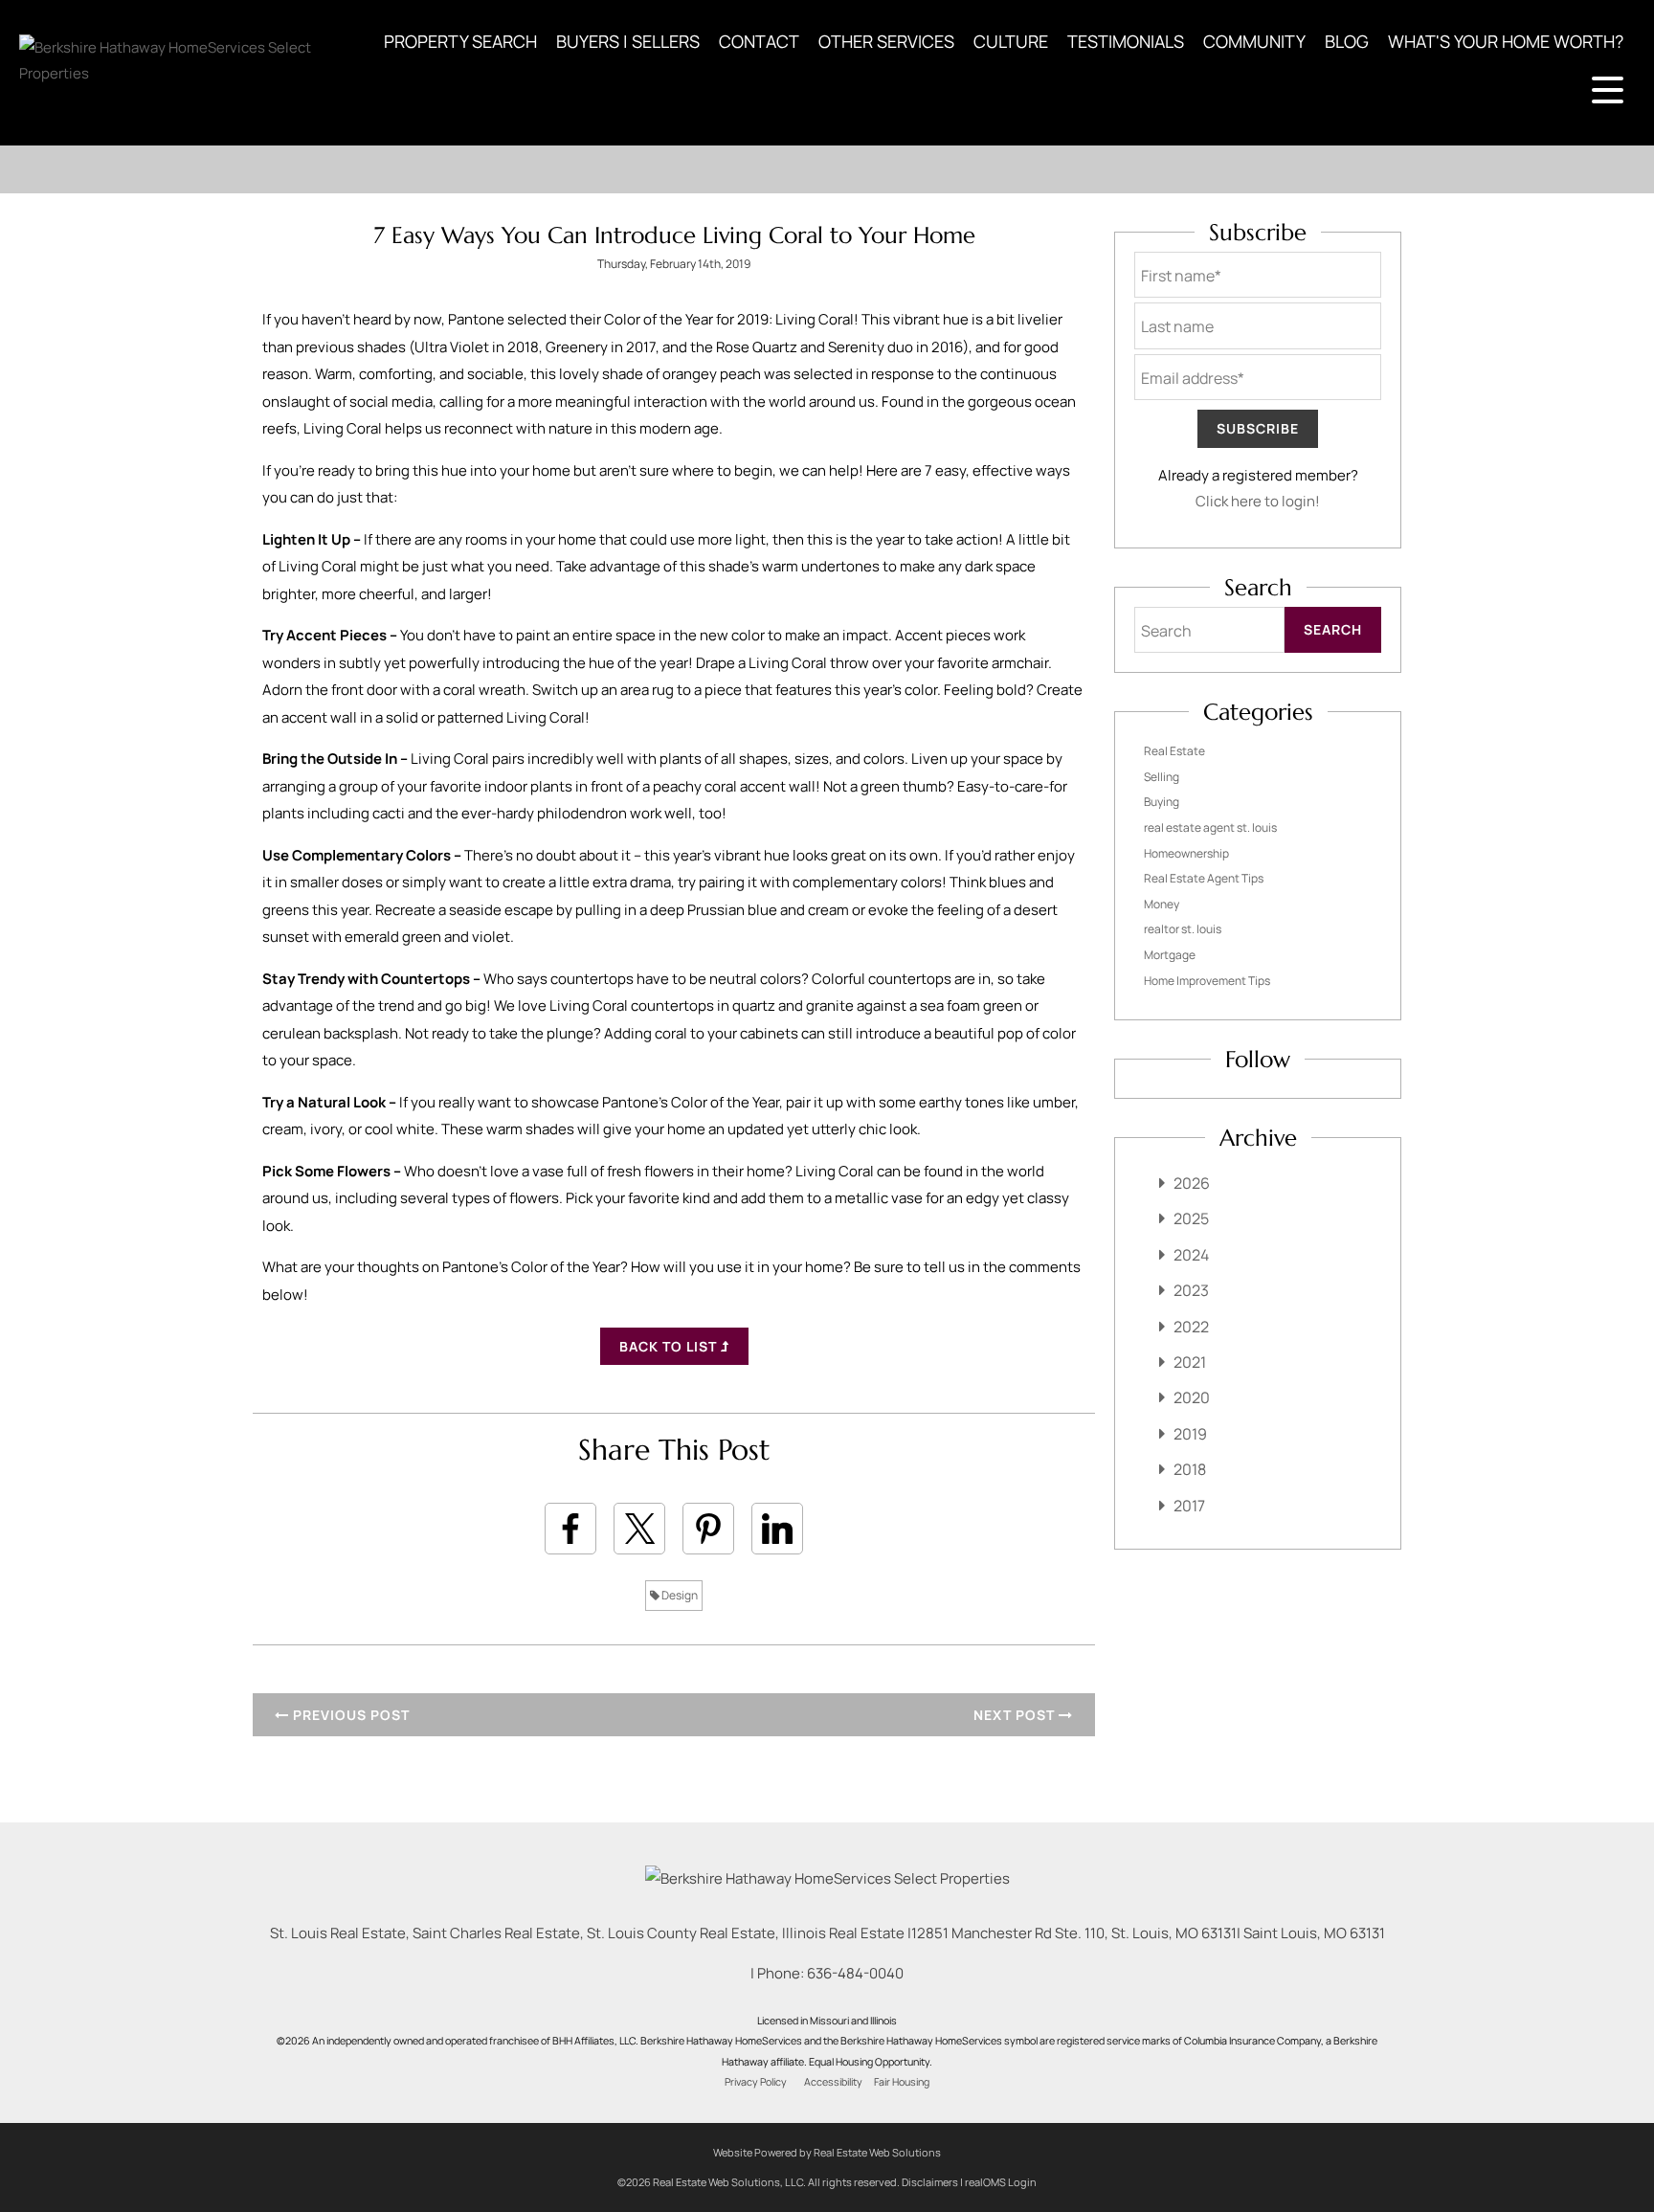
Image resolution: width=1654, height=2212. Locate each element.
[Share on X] (639, 1529)
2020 (1192, 1397)
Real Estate (1174, 751)
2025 (1191, 1218)
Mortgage (1170, 955)
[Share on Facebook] (570, 1529)
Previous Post (349, 1715)
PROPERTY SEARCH (460, 41)
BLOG (1347, 41)
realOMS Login (1001, 2182)
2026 (1192, 1183)
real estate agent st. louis (1210, 827)
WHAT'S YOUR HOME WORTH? (1506, 41)
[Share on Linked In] (777, 1529)
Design (679, 1595)
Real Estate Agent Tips (1204, 878)
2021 (1190, 1362)
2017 (1189, 1506)
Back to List (670, 1346)
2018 (1190, 1469)
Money (1162, 904)
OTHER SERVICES (886, 41)
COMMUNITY (1254, 41)
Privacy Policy (756, 2082)
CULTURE (1011, 41)
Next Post (1016, 1715)
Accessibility (833, 2082)
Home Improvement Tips (1207, 981)
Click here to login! (1258, 501)
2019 (1190, 1434)
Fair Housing (902, 2082)
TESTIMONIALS (1126, 41)
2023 (1191, 1290)
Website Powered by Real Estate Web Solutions (827, 2152)
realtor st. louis (1183, 929)
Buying (1162, 802)
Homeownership (1186, 853)
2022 (1191, 1327)
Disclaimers (930, 2182)
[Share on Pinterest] (708, 1529)
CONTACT (759, 41)
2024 (1191, 1255)
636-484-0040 (855, 1973)
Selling (1162, 777)
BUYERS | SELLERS (628, 41)
